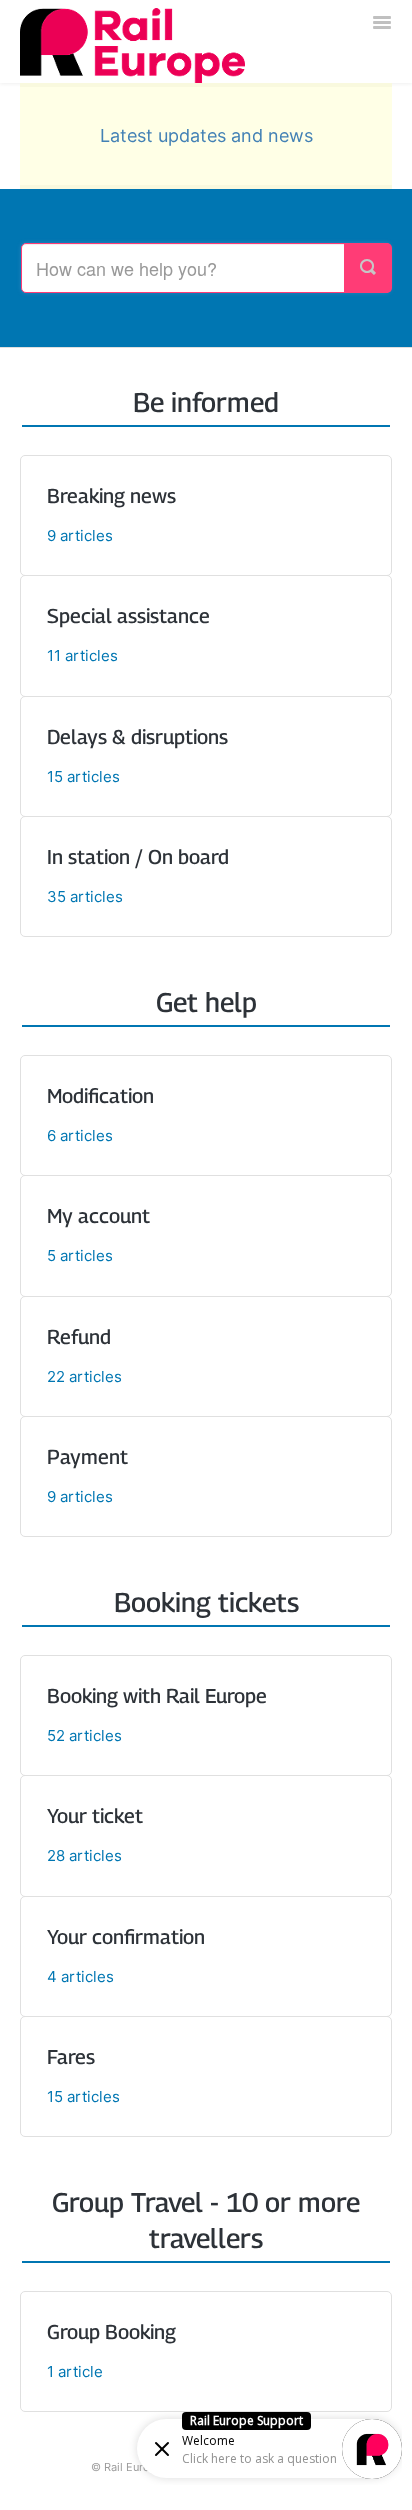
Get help (206, 1002)
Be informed (206, 402)
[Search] (368, 268)
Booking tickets (206, 1602)
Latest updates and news (206, 135)
